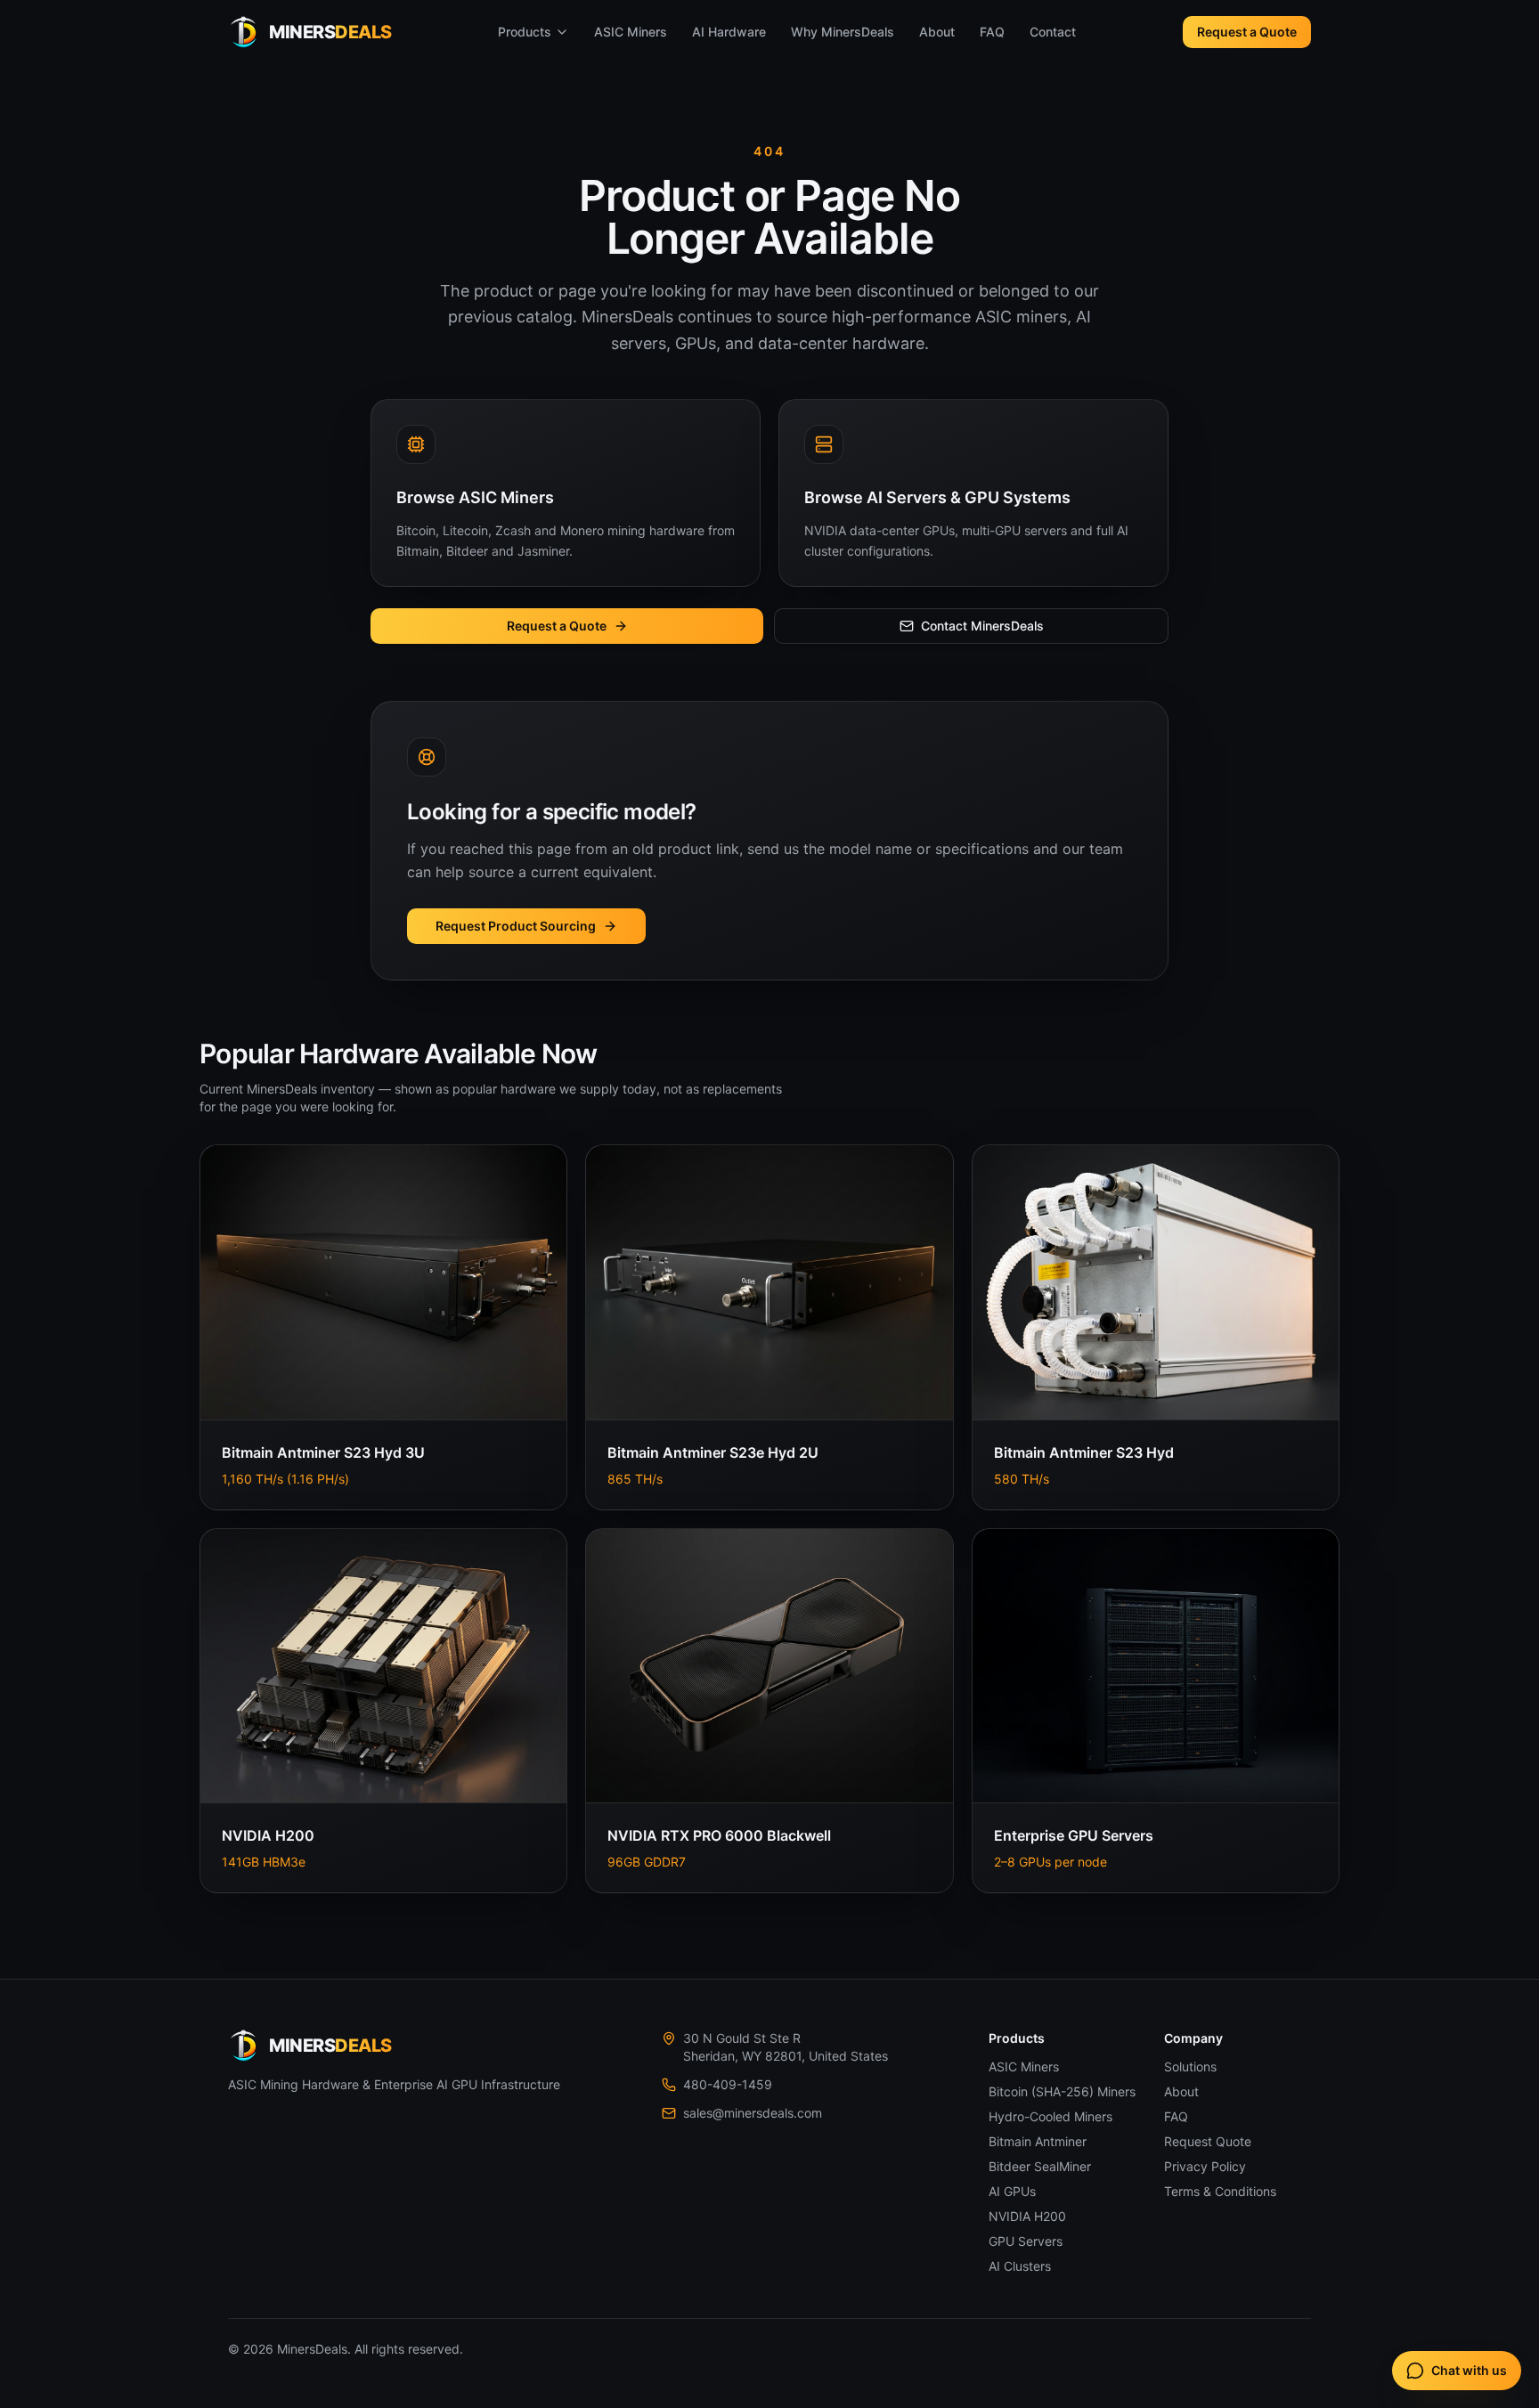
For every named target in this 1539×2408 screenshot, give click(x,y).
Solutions (1190, 2066)
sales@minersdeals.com (753, 2113)
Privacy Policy (1205, 2166)
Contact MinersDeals (982, 626)
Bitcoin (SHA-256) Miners (1062, 2091)
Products (525, 32)
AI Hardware (729, 32)
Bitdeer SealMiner (1040, 2166)
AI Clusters (1020, 2266)
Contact (1053, 32)
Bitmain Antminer (1038, 2141)
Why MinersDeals (843, 32)
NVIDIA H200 (1027, 2216)
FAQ (992, 32)
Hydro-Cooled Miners (1050, 2116)
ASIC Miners (631, 32)
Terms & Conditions (1220, 2191)
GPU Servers (1026, 2241)
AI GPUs (1012, 2191)
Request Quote (1208, 2141)
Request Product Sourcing (516, 926)
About (937, 32)
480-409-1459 (728, 2084)
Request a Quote (1247, 32)
